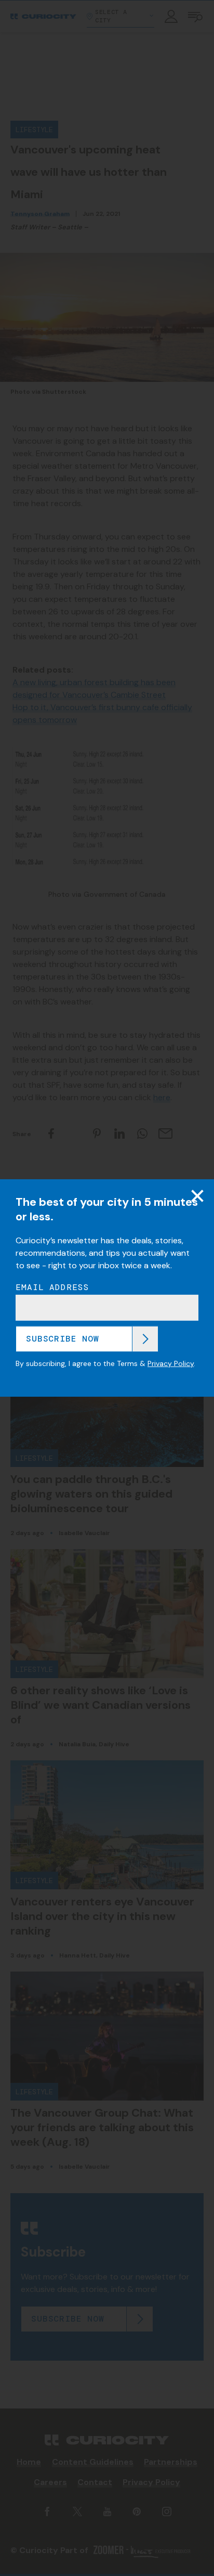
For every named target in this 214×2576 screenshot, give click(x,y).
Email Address (52, 1287)
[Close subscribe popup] (197, 1196)
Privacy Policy (171, 1363)
